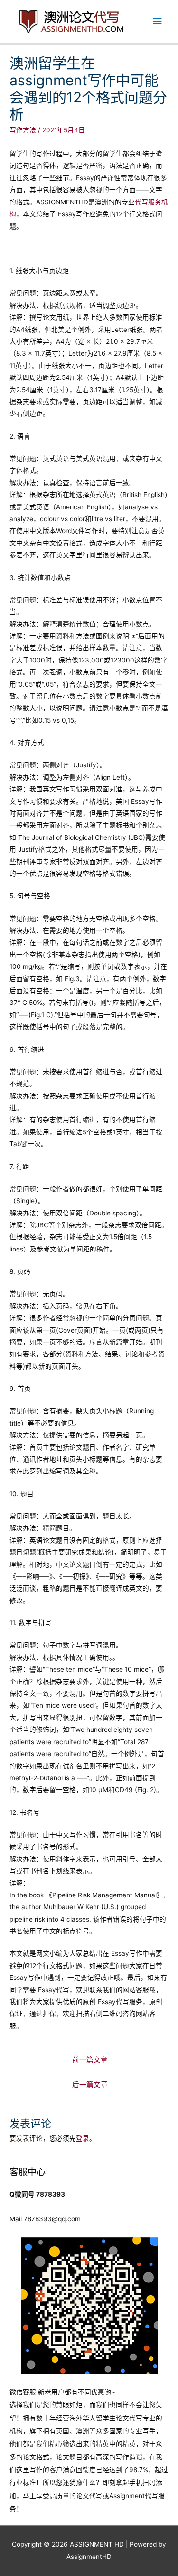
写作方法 (23, 130)
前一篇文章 (90, 2060)
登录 (83, 2138)
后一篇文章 (90, 2085)
